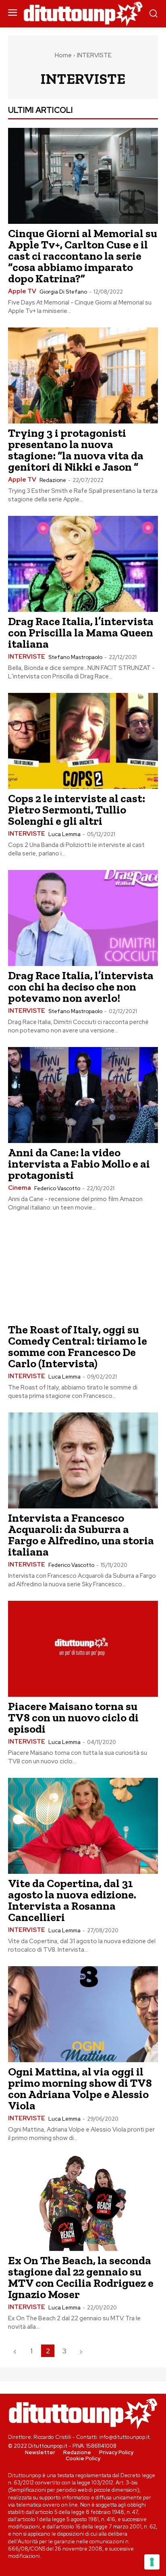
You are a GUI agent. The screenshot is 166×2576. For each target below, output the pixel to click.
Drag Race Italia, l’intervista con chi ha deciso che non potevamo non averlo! (81, 987)
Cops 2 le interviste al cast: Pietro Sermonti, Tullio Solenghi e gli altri (77, 810)
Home (63, 55)
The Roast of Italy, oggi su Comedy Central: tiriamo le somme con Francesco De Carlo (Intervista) (78, 1346)
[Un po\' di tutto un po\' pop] (83, 2413)
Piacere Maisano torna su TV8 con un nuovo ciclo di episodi (73, 1718)
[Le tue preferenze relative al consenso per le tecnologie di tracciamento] (152, 2562)
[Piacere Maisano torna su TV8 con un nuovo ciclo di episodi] (83, 1649)
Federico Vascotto (57, 1188)
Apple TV (22, 291)
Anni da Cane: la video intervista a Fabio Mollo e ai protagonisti (79, 1164)
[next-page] (81, 2351)
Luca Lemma (64, 834)
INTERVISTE (27, 657)
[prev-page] (15, 2351)
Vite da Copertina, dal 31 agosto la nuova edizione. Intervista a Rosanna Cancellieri (72, 1900)
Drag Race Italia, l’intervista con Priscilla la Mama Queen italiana (81, 633)
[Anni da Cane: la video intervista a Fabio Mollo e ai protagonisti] (83, 1095)
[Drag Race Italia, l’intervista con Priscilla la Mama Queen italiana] (83, 564)
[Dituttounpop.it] (83, 14)
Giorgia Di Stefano (63, 292)
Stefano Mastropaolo (75, 657)
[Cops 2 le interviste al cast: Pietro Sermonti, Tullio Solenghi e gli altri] (83, 741)
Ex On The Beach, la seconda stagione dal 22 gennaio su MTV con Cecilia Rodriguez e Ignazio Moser (81, 2277)
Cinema (20, 1188)
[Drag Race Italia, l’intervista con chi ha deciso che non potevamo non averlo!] (83, 918)
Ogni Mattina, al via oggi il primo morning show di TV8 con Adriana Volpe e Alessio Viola (80, 2089)
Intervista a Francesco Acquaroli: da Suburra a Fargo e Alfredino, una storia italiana (81, 1535)
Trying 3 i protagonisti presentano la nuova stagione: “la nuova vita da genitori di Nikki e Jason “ (76, 450)
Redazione (53, 480)
